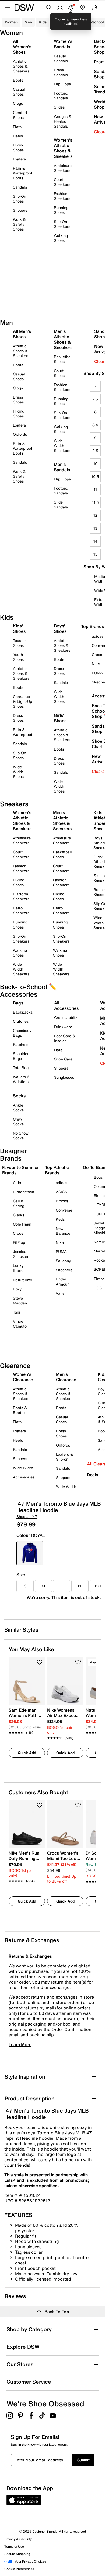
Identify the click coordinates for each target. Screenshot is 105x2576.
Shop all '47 (27, 1516)
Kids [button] (43, 22)
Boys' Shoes (60, 629)
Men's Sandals (62, 467)
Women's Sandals (63, 44)
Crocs (18, 1233)
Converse (64, 1210)
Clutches (21, 1021)
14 (95, 541)
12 (95, 515)
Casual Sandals (61, 58)
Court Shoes (59, 373)
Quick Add (27, 1753)
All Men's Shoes (22, 334)
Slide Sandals (61, 505)
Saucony (63, 1261)
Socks (19, 1096)
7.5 (95, 399)
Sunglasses (64, 1077)
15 (95, 554)
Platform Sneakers (21, 896)
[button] (40, 1662)
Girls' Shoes (60, 718)
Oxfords (20, 434)
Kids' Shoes (19, 629)
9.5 (95, 451)
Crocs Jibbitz (66, 1018)
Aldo (17, 1183)
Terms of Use (14, 2547)
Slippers (20, 210)
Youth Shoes (18, 657)
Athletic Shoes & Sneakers (21, 66)
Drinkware (63, 1027)
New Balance (63, 1231)
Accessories (24, 1477)
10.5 (95, 477)
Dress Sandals (61, 72)
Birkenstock (24, 1192)
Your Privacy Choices (30, 2561)
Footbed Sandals (61, 95)
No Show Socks (21, 1135)
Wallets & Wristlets (21, 1079)
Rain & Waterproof (23, 732)
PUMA (61, 1252)
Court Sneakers (62, 182)
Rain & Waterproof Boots (23, 173)
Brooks (62, 1201)
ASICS (61, 1192)
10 (95, 464)
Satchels (21, 1044)
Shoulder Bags (21, 1056)
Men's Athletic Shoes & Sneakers (63, 339)
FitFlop (19, 1242)
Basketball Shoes (63, 359)
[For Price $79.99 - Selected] (30, 1553)
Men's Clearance (66, 1377)
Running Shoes (61, 210)
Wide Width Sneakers (62, 446)
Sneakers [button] (62, 22)
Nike (60, 1242)
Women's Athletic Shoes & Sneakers (63, 148)
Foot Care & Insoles (65, 1038)
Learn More (20, 2044)
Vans (60, 1293)
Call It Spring (19, 1203)
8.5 (95, 425)
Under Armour (62, 1281)
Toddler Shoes (19, 643)
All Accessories (66, 1006)
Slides (59, 107)
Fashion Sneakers (62, 196)
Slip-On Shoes (20, 199)
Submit (83, 2460)
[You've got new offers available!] (71, 8)
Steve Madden (20, 1301)
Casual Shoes (19, 92)
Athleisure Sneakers (63, 168)
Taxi (17, 1312)
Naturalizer (23, 1280)
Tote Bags (22, 1068)
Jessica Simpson (20, 1254)
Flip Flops (62, 84)
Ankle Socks (18, 1107)
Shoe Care (63, 1059)
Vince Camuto (20, 1324)
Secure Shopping (17, 2554)
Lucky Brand (18, 1268)
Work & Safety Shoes (19, 224)
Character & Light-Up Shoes (22, 701)
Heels (18, 136)
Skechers (64, 1270)
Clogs (18, 103)
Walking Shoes (61, 238)
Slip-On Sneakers (62, 224)
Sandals (20, 187)
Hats (58, 1050)
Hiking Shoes (19, 147)
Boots (18, 80)
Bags (18, 1003)
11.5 (95, 502)
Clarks (19, 1215)
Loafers (19, 159)
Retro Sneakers (21, 910)
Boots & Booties (20, 1410)
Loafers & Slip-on (64, 1457)
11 (95, 489)
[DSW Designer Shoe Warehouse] (24, 7)
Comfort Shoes (20, 115)
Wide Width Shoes (18, 772)
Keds (60, 1219)
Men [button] (28, 22)
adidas (62, 1183)
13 (95, 528)
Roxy (17, 1289)
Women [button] (11, 22)
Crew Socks (18, 1121)
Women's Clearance (23, 1377)
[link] (25, 1718)
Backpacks (23, 1012)
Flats (17, 127)
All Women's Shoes (22, 47)
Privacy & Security (18, 2539)
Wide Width (23, 1468)
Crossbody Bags (22, 1033)
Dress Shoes (18, 399)
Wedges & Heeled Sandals (63, 121)
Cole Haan (22, 1224)
